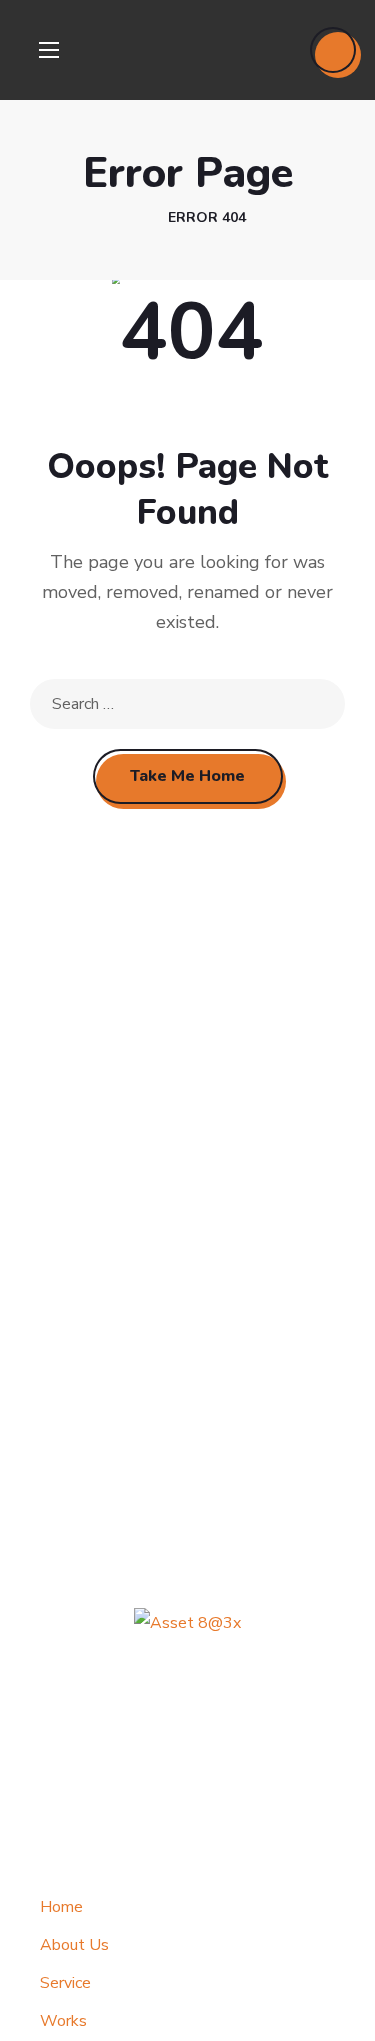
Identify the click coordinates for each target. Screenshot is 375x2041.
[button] (333, 50)
